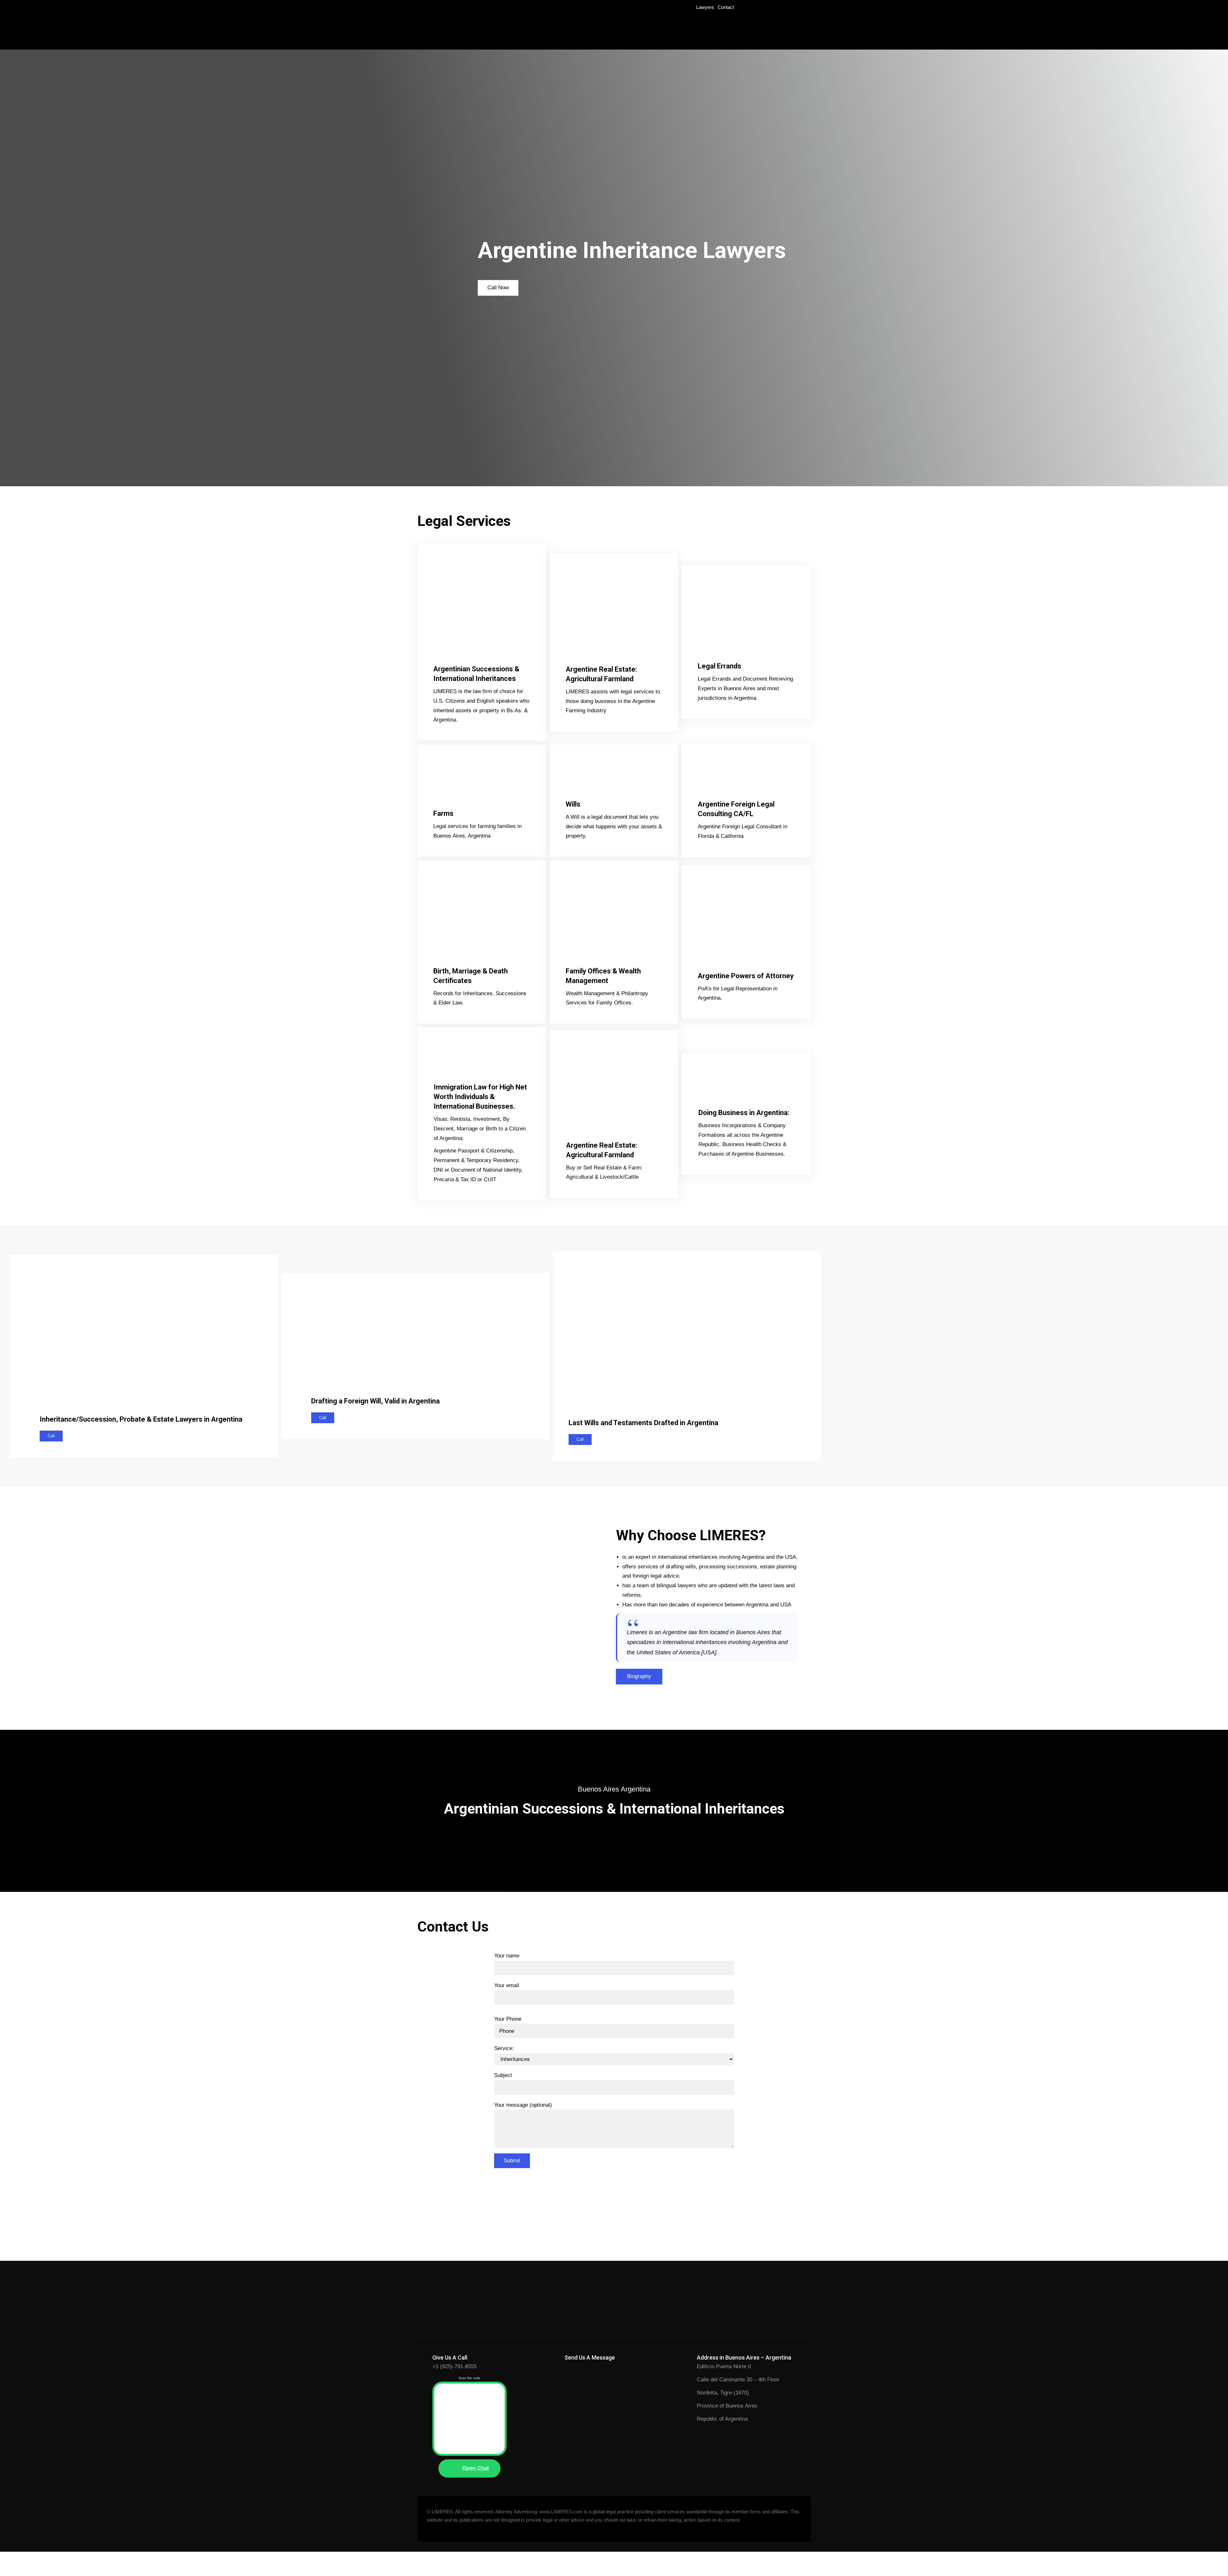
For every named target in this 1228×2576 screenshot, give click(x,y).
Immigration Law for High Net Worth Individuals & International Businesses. (480, 1097)
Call (51, 1436)
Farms (443, 813)
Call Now (498, 288)
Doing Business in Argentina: (744, 1113)
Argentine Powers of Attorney (746, 976)
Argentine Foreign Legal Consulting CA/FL (736, 809)
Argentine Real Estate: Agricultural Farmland (601, 674)
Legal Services (464, 521)
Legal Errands (720, 666)
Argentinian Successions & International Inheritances (476, 674)
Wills (573, 804)
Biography (639, 1676)
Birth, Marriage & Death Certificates (471, 976)
